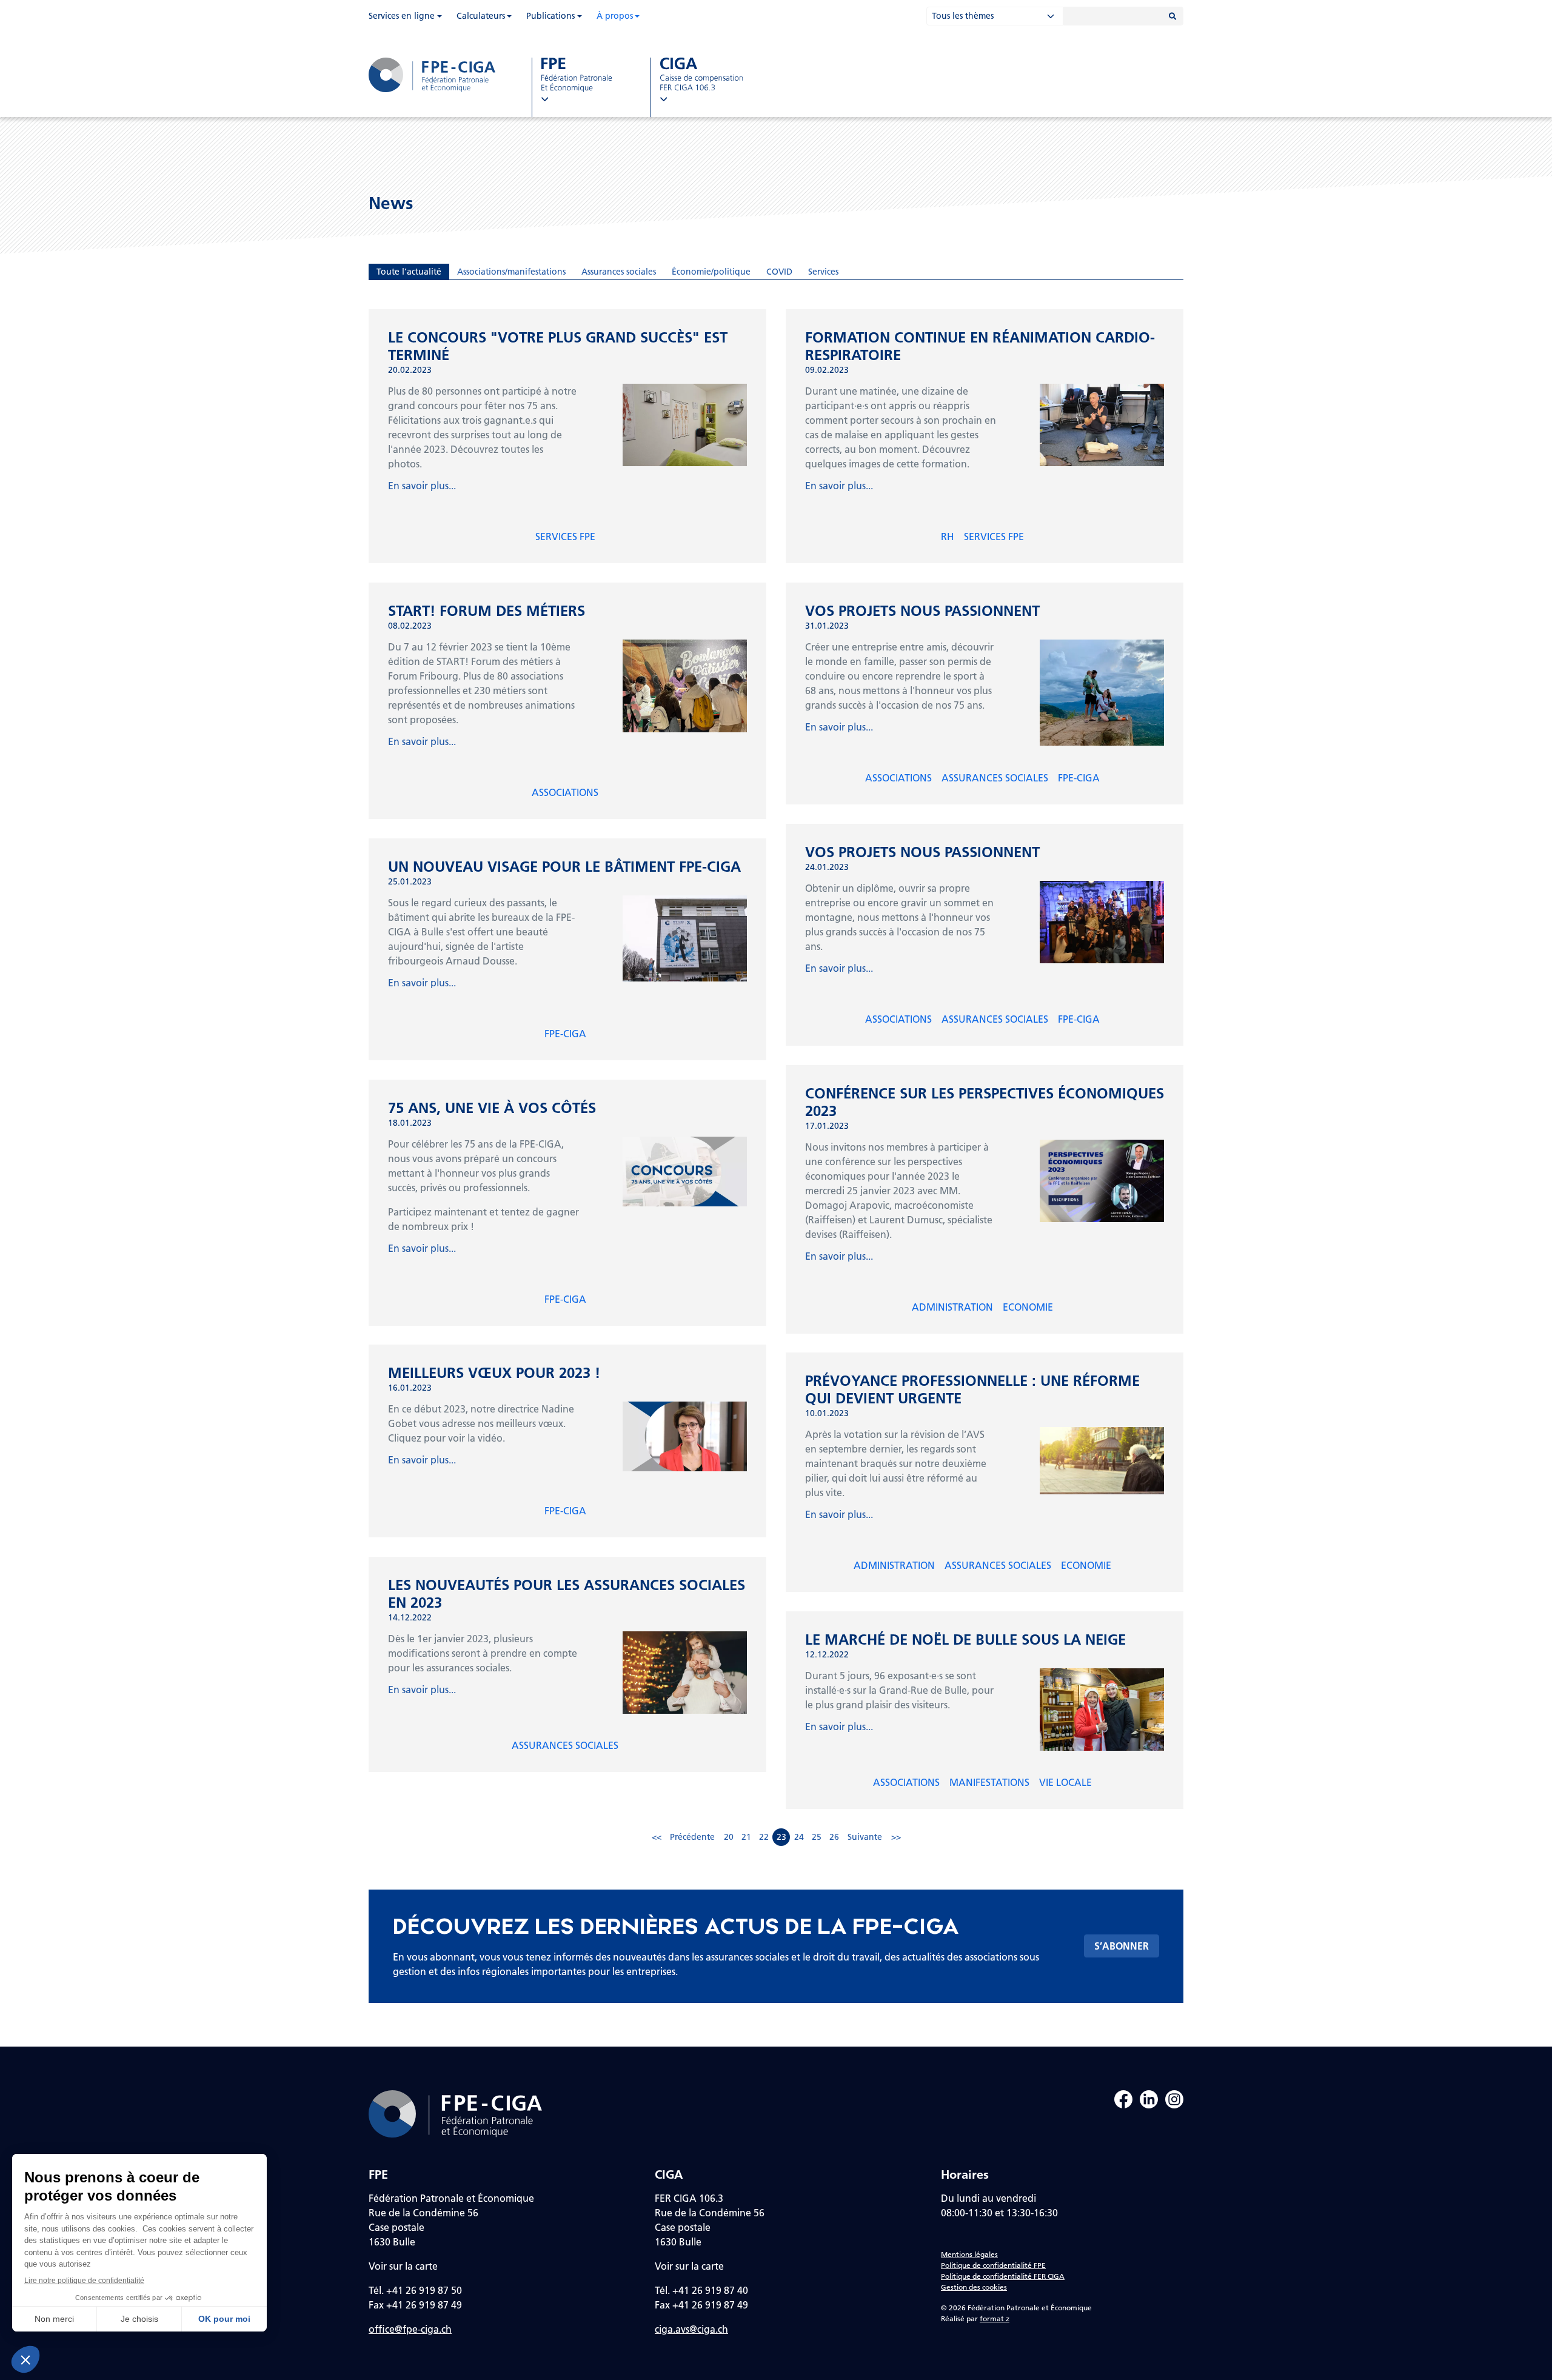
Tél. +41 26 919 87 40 (701, 2290)
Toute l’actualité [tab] (409, 272)
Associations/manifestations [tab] (511, 272)
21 (746, 1837)
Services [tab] (823, 272)
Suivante (865, 1837)
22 (764, 1837)
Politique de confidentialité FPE (993, 2265)
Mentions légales (969, 2254)
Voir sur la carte (403, 2266)
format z (995, 2318)
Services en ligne (402, 16)
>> (896, 1837)
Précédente (692, 1837)
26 (834, 1837)
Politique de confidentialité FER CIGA (1003, 2276)
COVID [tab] (779, 272)
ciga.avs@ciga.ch (691, 2329)
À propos (615, 16)
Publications (550, 16)
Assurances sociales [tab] (619, 272)
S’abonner (1122, 1946)
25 (817, 1837)
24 (799, 1837)
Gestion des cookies (974, 2287)
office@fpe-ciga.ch (410, 2329)
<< (657, 1837)
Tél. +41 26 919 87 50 (415, 2290)
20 (729, 1837)
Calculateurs (481, 16)
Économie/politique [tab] (711, 272)
